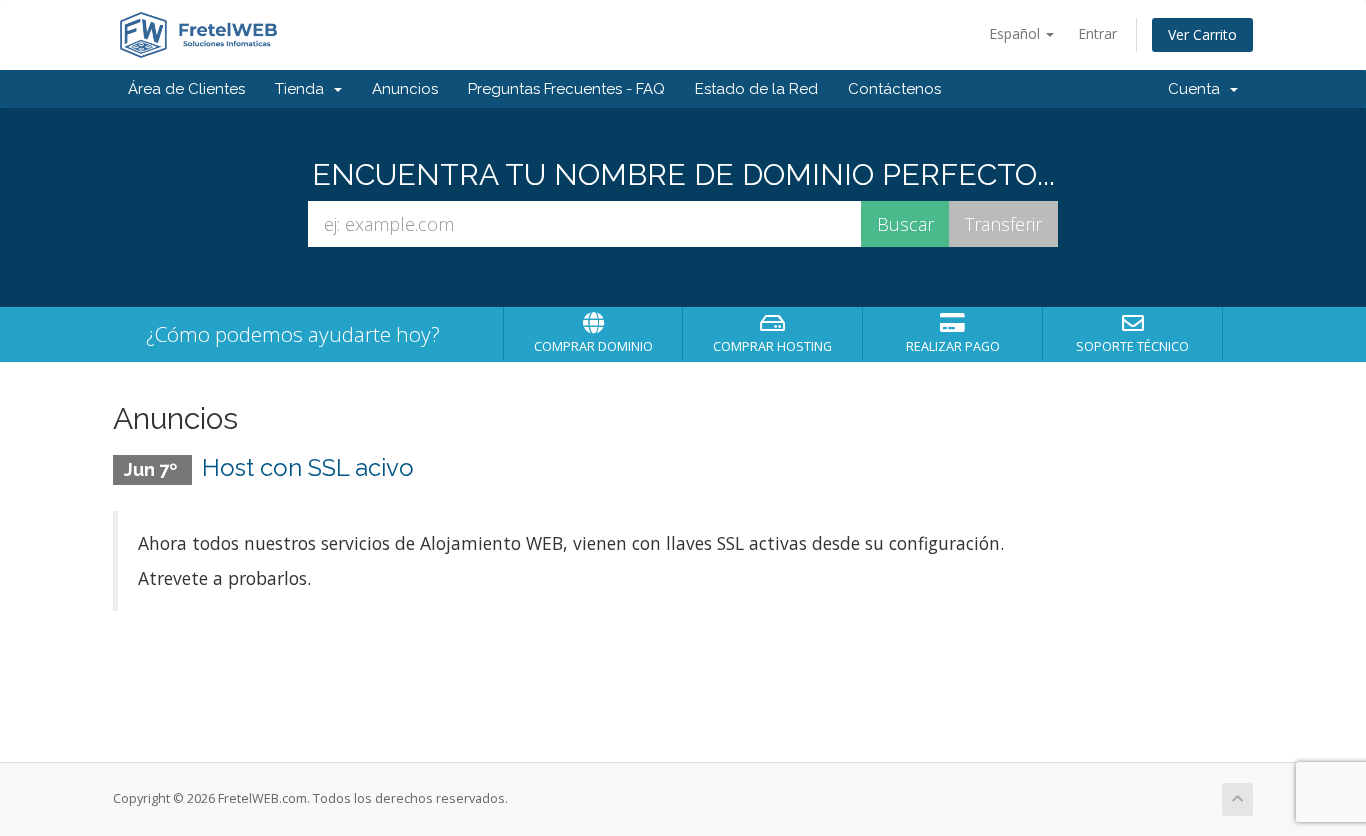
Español (1016, 33)
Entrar (1097, 33)
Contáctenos (894, 89)
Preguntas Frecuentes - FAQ (566, 89)
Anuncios (405, 89)
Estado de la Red (756, 89)
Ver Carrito (1202, 34)
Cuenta (1198, 89)
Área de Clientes (186, 89)
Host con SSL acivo (308, 467)
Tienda (303, 89)
